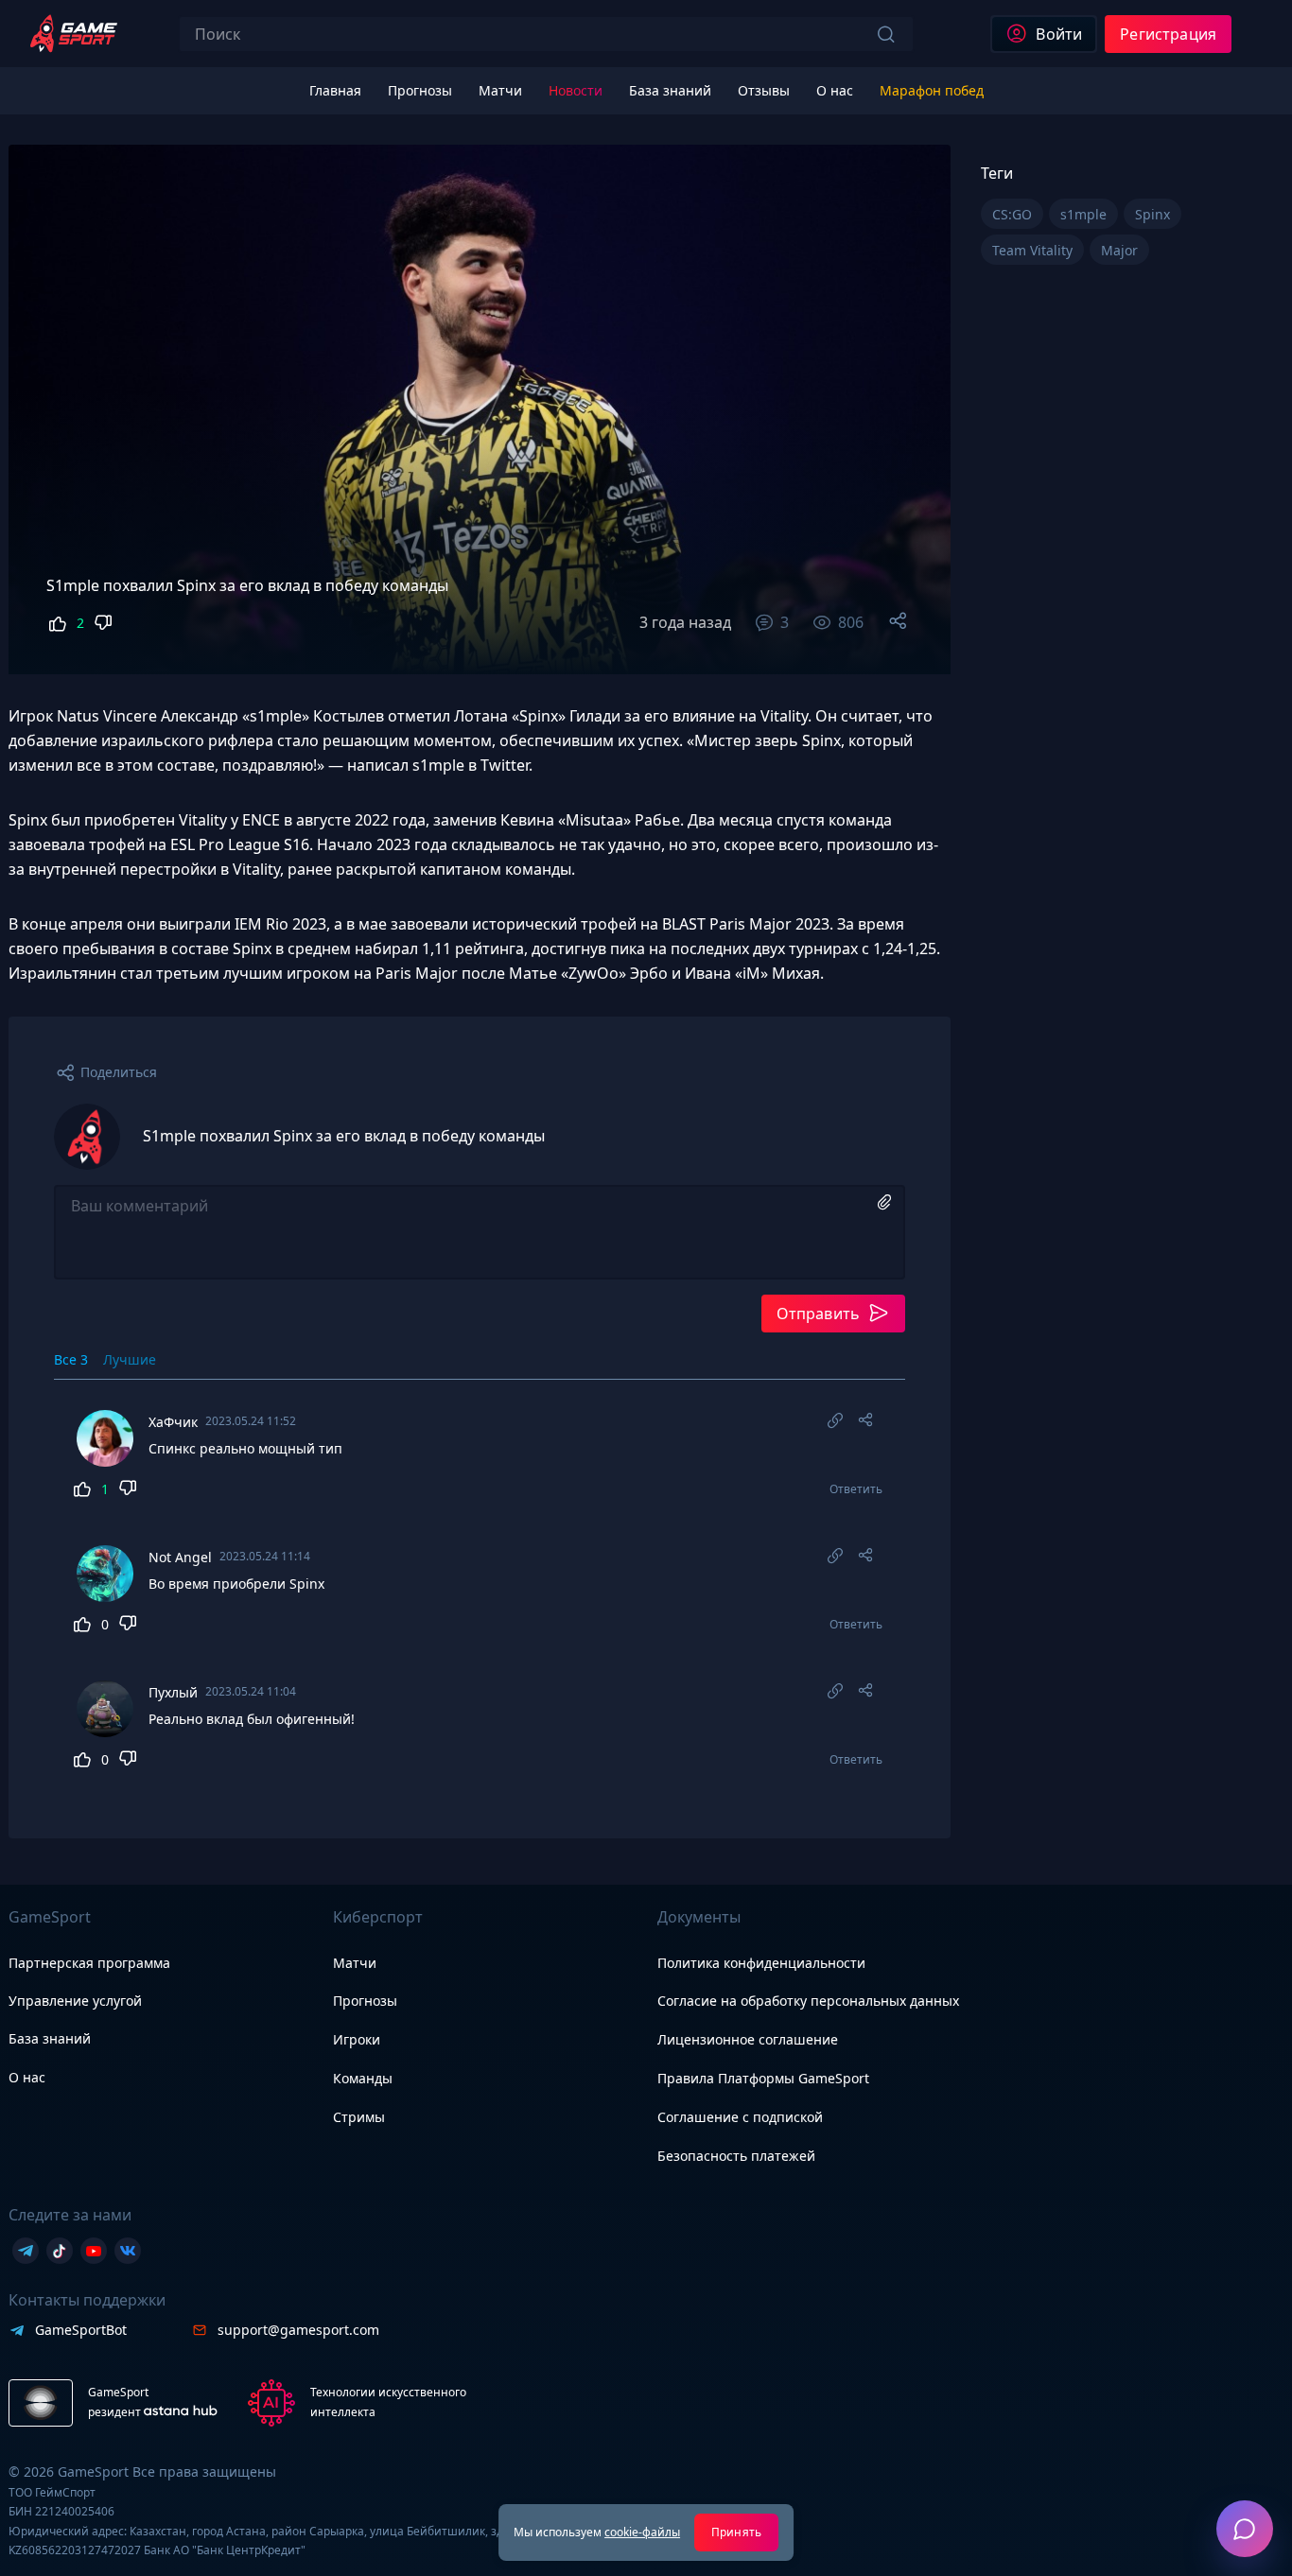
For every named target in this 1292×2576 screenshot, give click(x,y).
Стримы (359, 2117)
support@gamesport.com (298, 2330)
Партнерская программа (89, 1963)
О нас (27, 2077)
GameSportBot (81, 2330)
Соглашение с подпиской (740, 2117)
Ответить (856, 1489)
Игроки (357, 2039)
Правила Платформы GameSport (763, 2078)
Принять (736, 2532)
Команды (363, 2078)
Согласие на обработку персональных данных (808, 2001)
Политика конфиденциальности (761, 1963)
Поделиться (119, 1072)
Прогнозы (365, 2001)
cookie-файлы (642, 2532)
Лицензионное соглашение (748, 2039)
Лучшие (130, 1359)
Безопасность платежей (736, 2156)
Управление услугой (75, 2002)
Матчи (355, 1963)
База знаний (50, 2038)
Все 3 (71, 1359)
